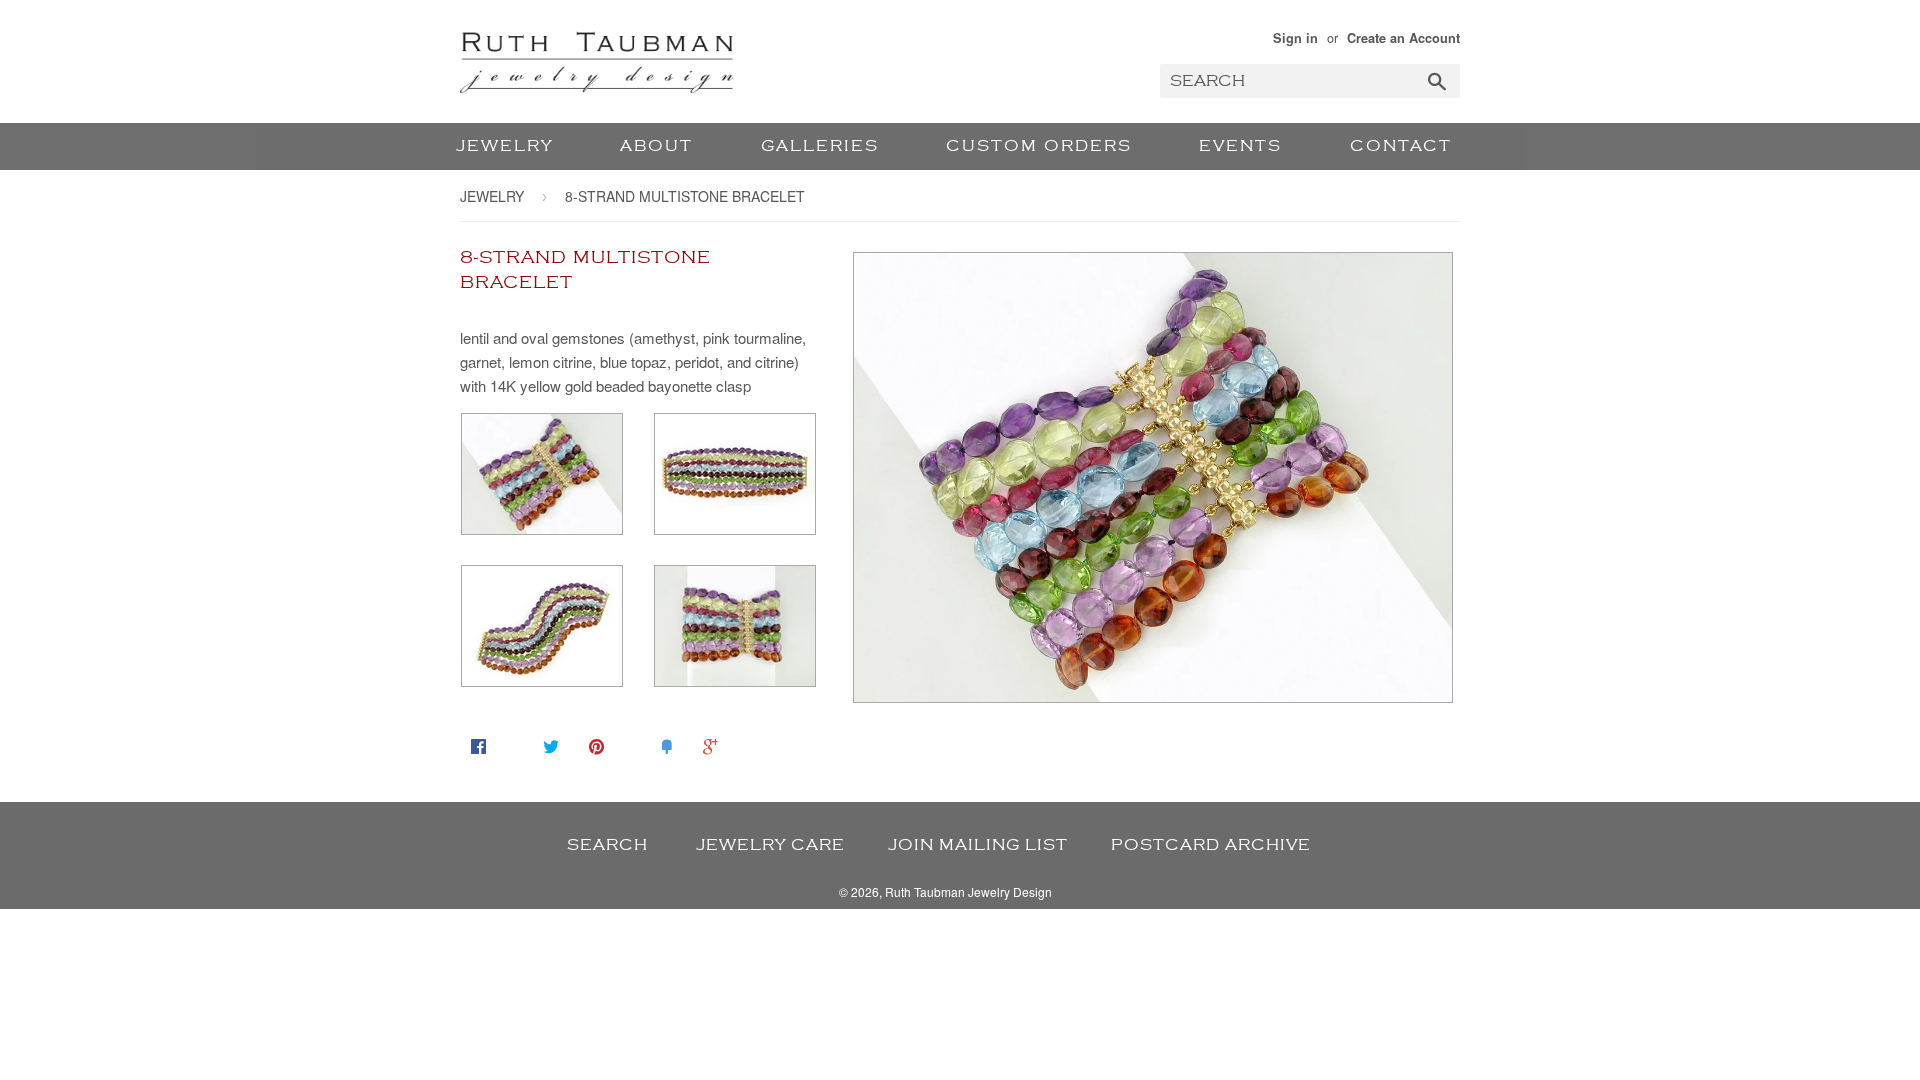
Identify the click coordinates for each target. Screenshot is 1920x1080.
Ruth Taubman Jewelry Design (968, 891)
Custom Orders (1039, 146)
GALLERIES (820, 146)
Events (1240, 146)
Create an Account (1403, 38)
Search (607, 845)
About (656, 146)
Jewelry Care (770, 845)
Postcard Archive (1211, 845)
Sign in (1295, 38)
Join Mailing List (978, 845)
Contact (1401, 146)
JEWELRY (504, 146)
